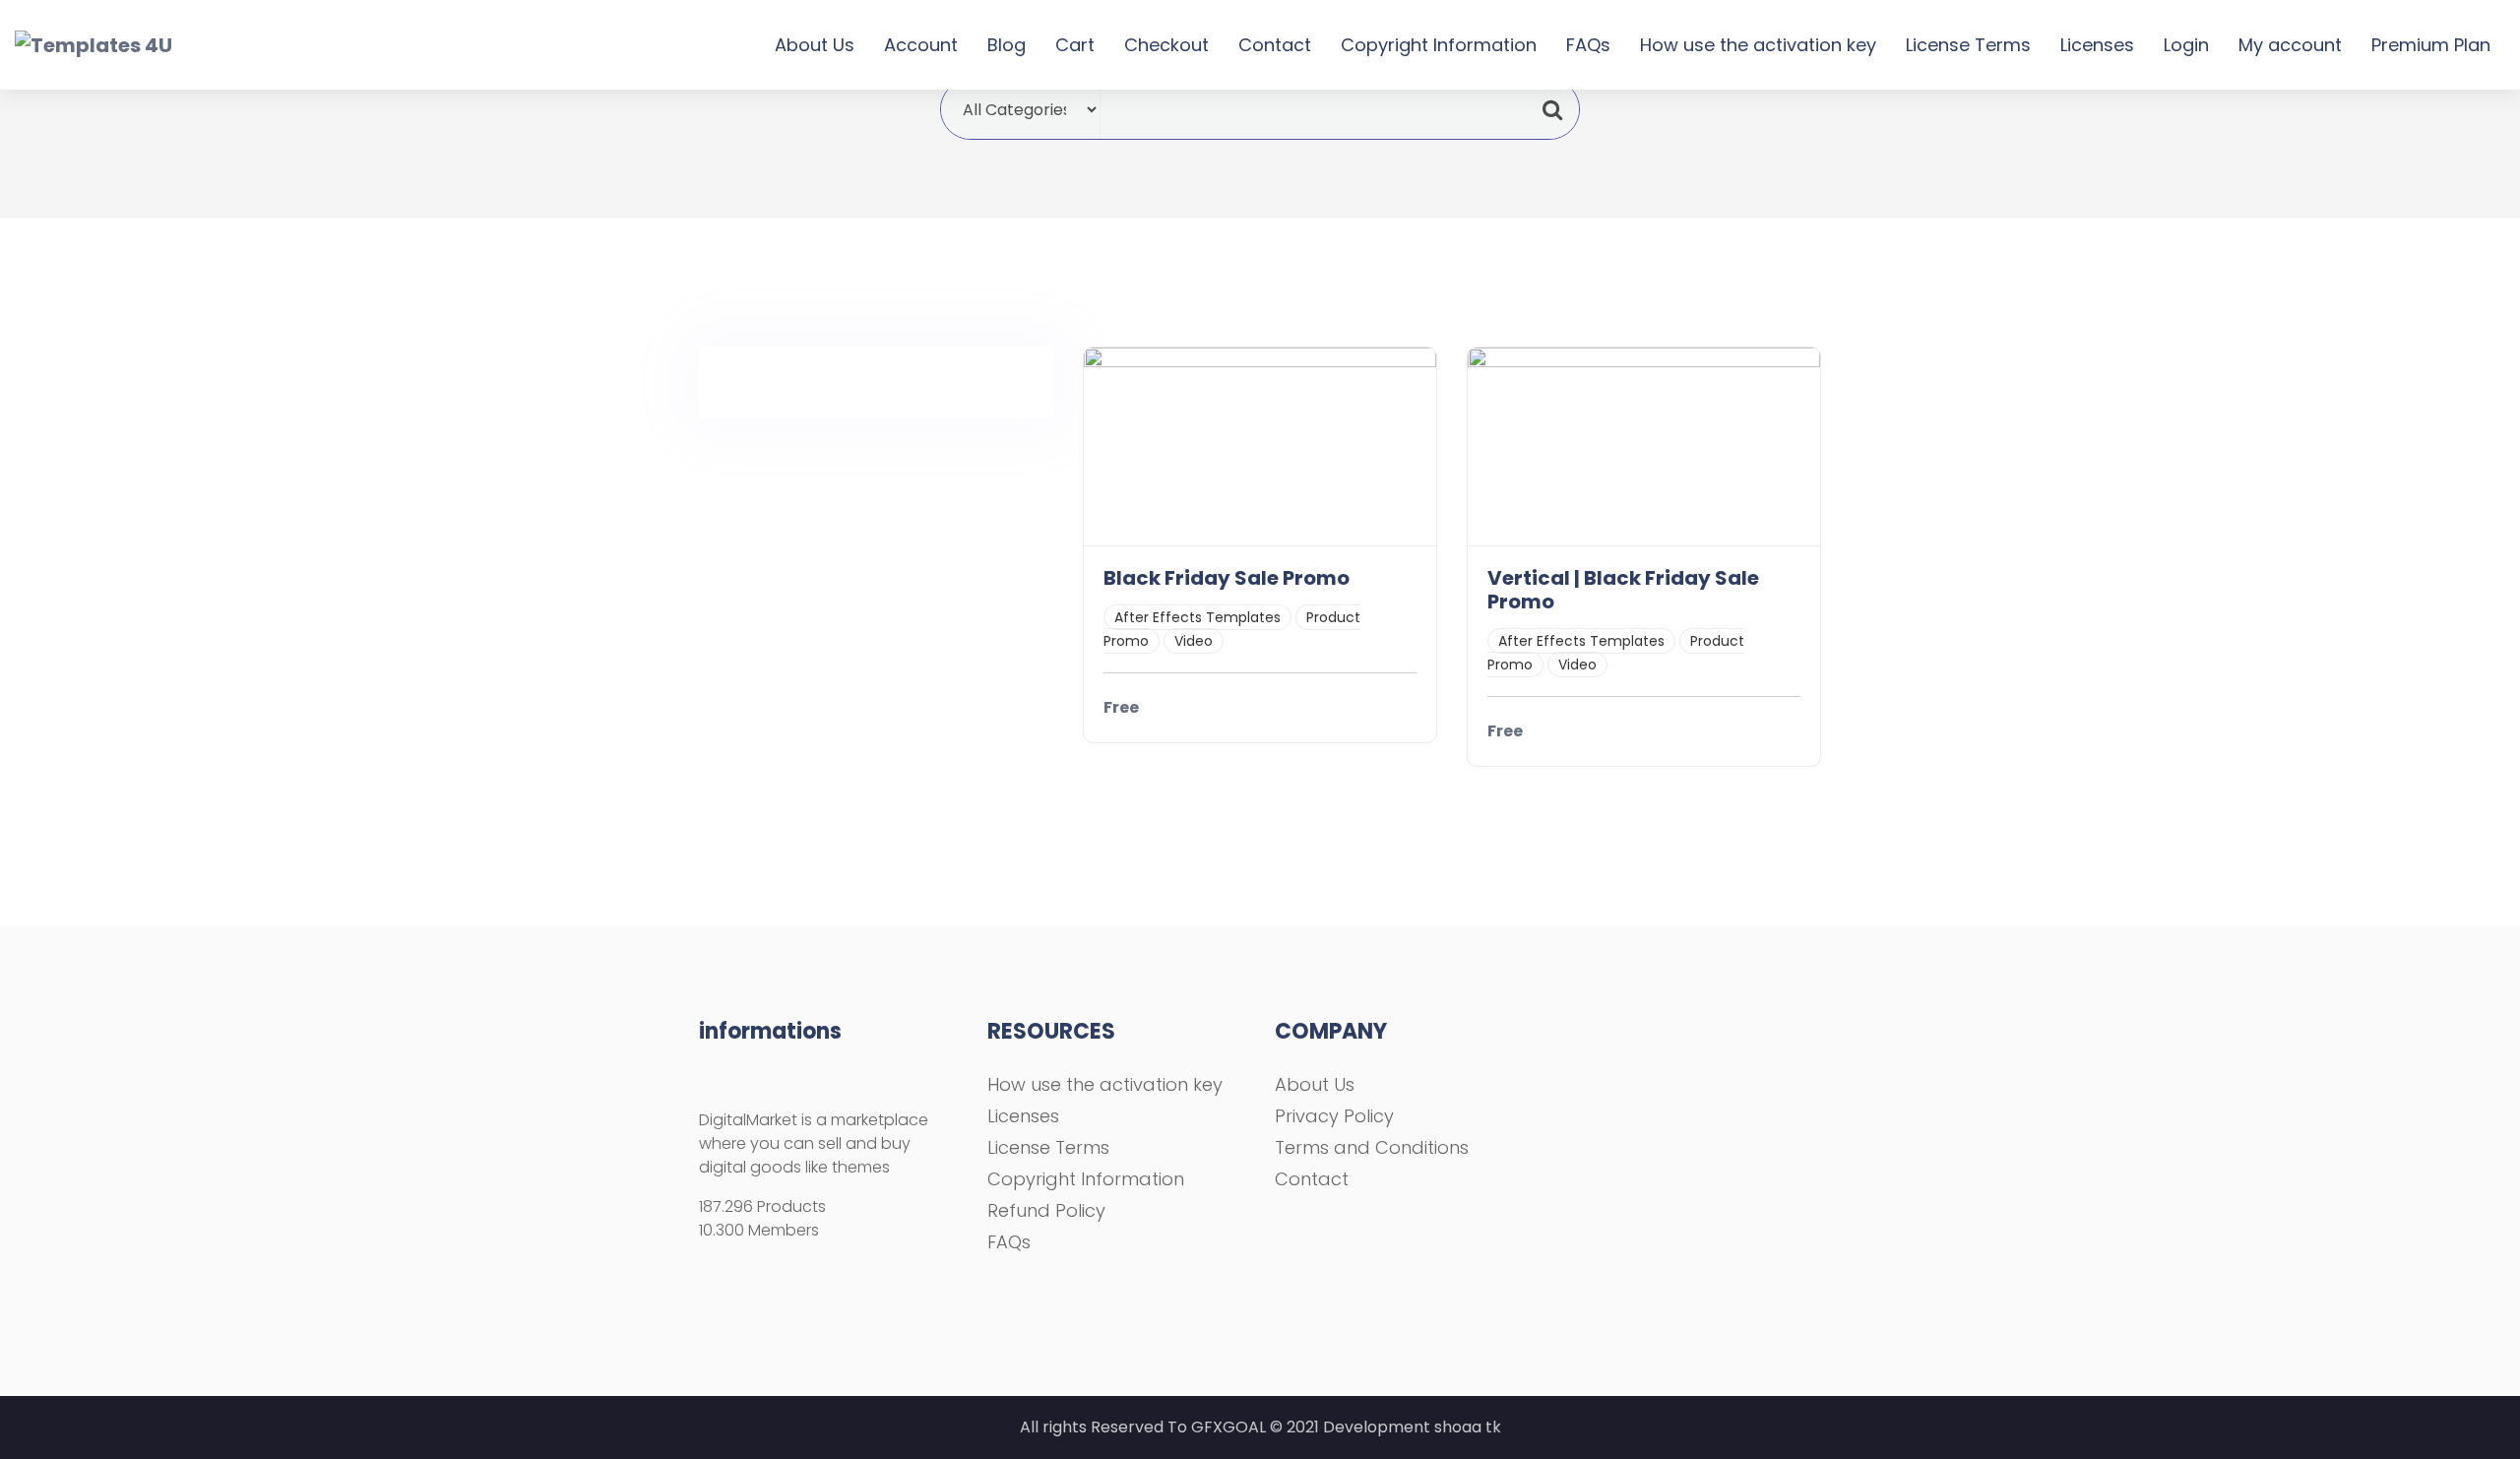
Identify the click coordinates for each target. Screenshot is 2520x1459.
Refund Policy (1046, 1210)
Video (1194, 641)
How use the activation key (1758, 45)
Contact (1275, 45)
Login (2186, 45)
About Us (815, 45)
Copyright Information (1439, 45)
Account (921, 45)
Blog (1007, 45)
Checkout (1166, 45)
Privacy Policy (1334, 1116)
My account (2290, 45)
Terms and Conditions (1372, 1147)
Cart (1075, 45)
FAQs (1588, 45)
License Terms (1968, 45)
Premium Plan (2431, 45)
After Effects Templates (1197, 617)
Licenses (2097, 45)
